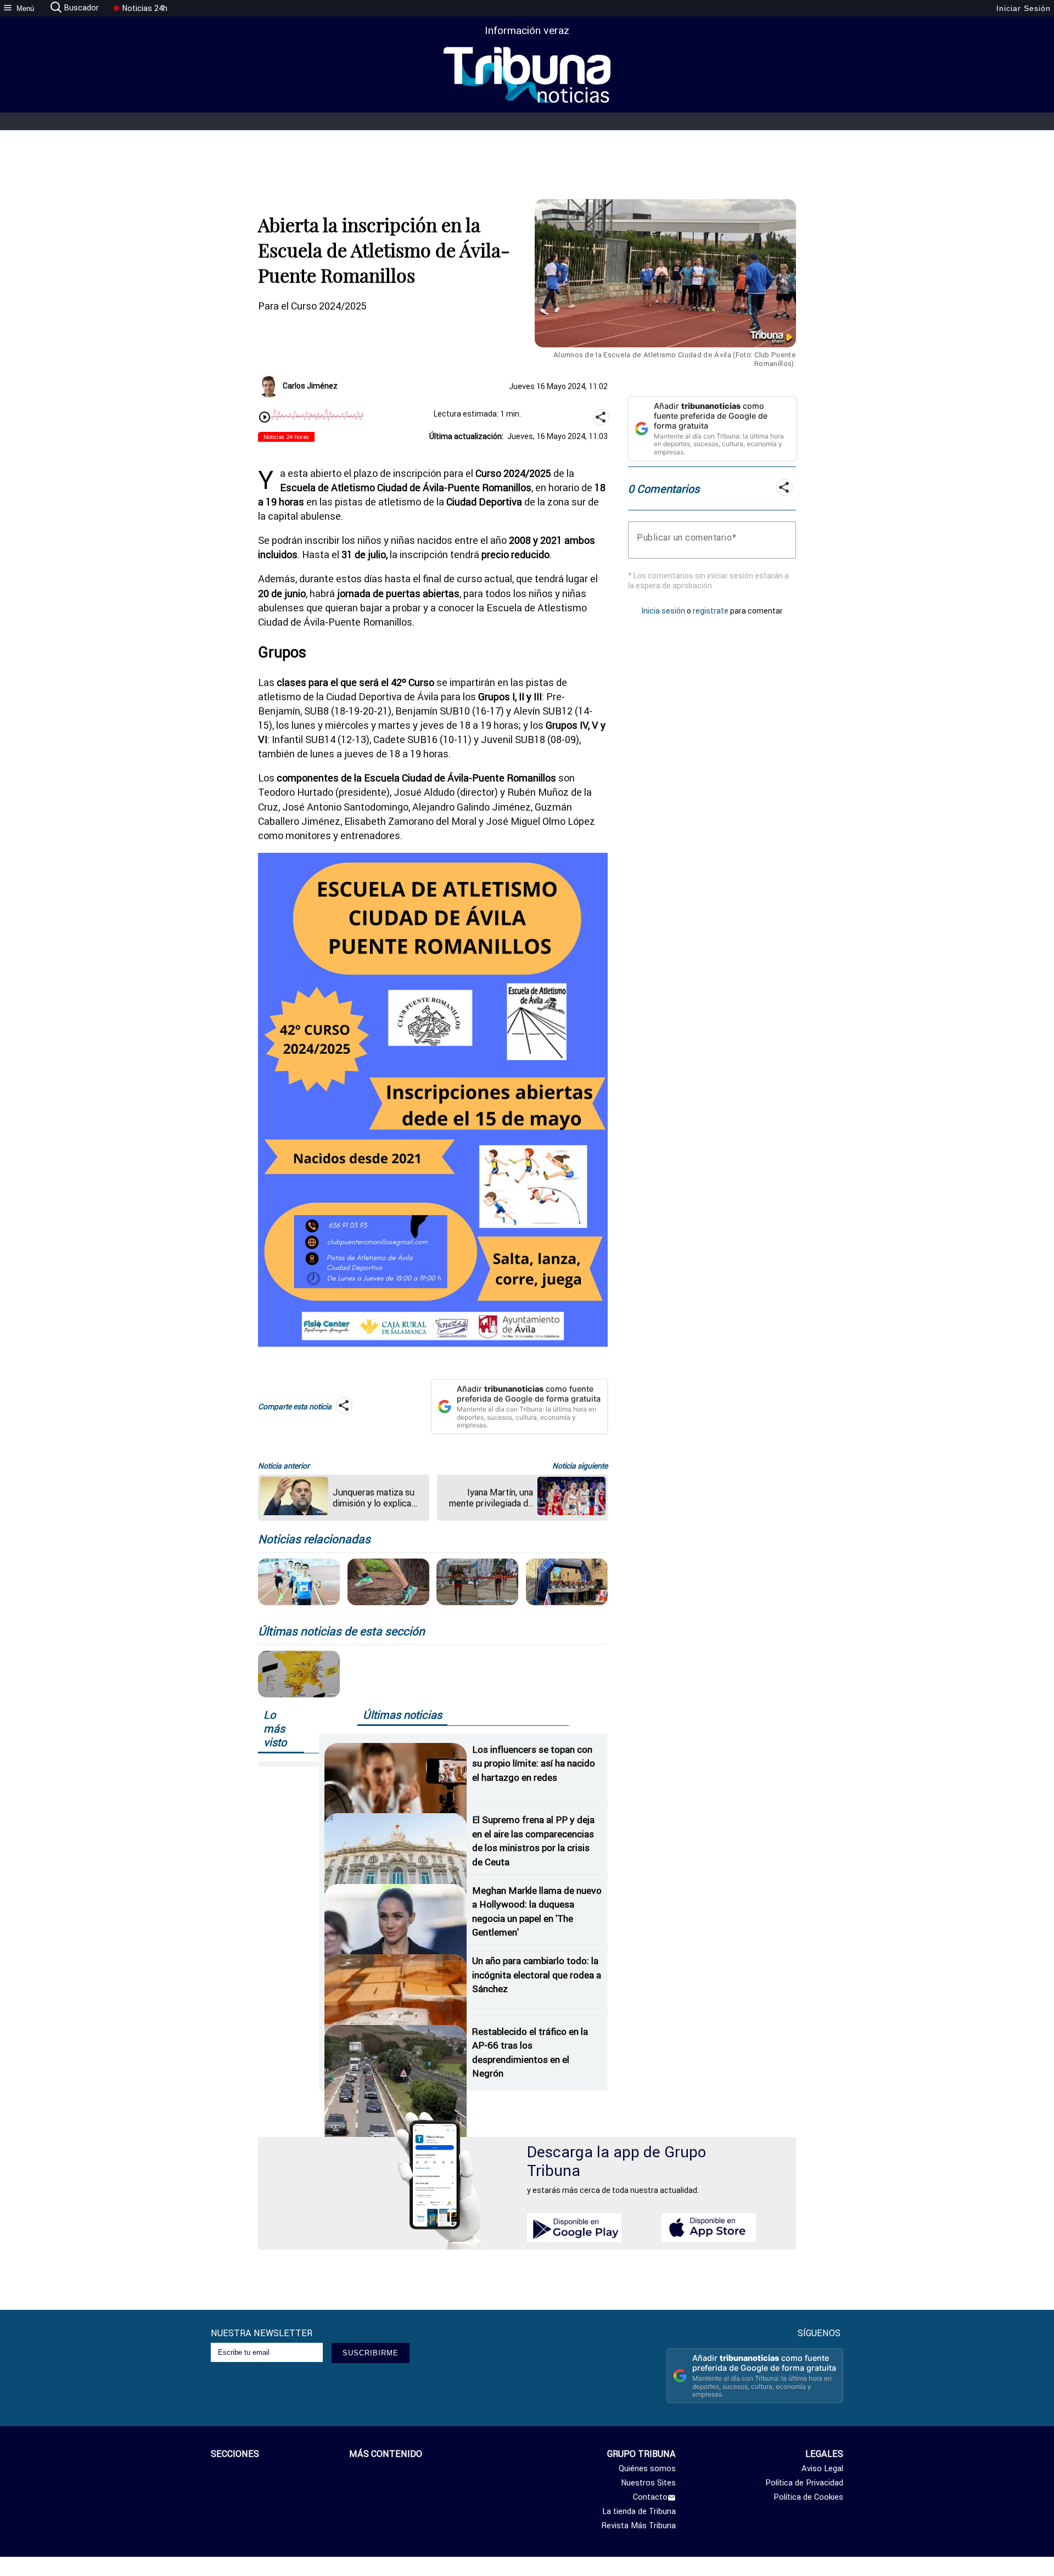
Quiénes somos (647, 2468)
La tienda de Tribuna (639, 2511)
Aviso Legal (822, 2468)
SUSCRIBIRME (371, 2353)
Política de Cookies (808, 2497)
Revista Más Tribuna (639, 2526)
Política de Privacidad (804, 2483)
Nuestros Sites (648, 2483)
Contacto (650, 2497)
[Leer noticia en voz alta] (265, 418)
